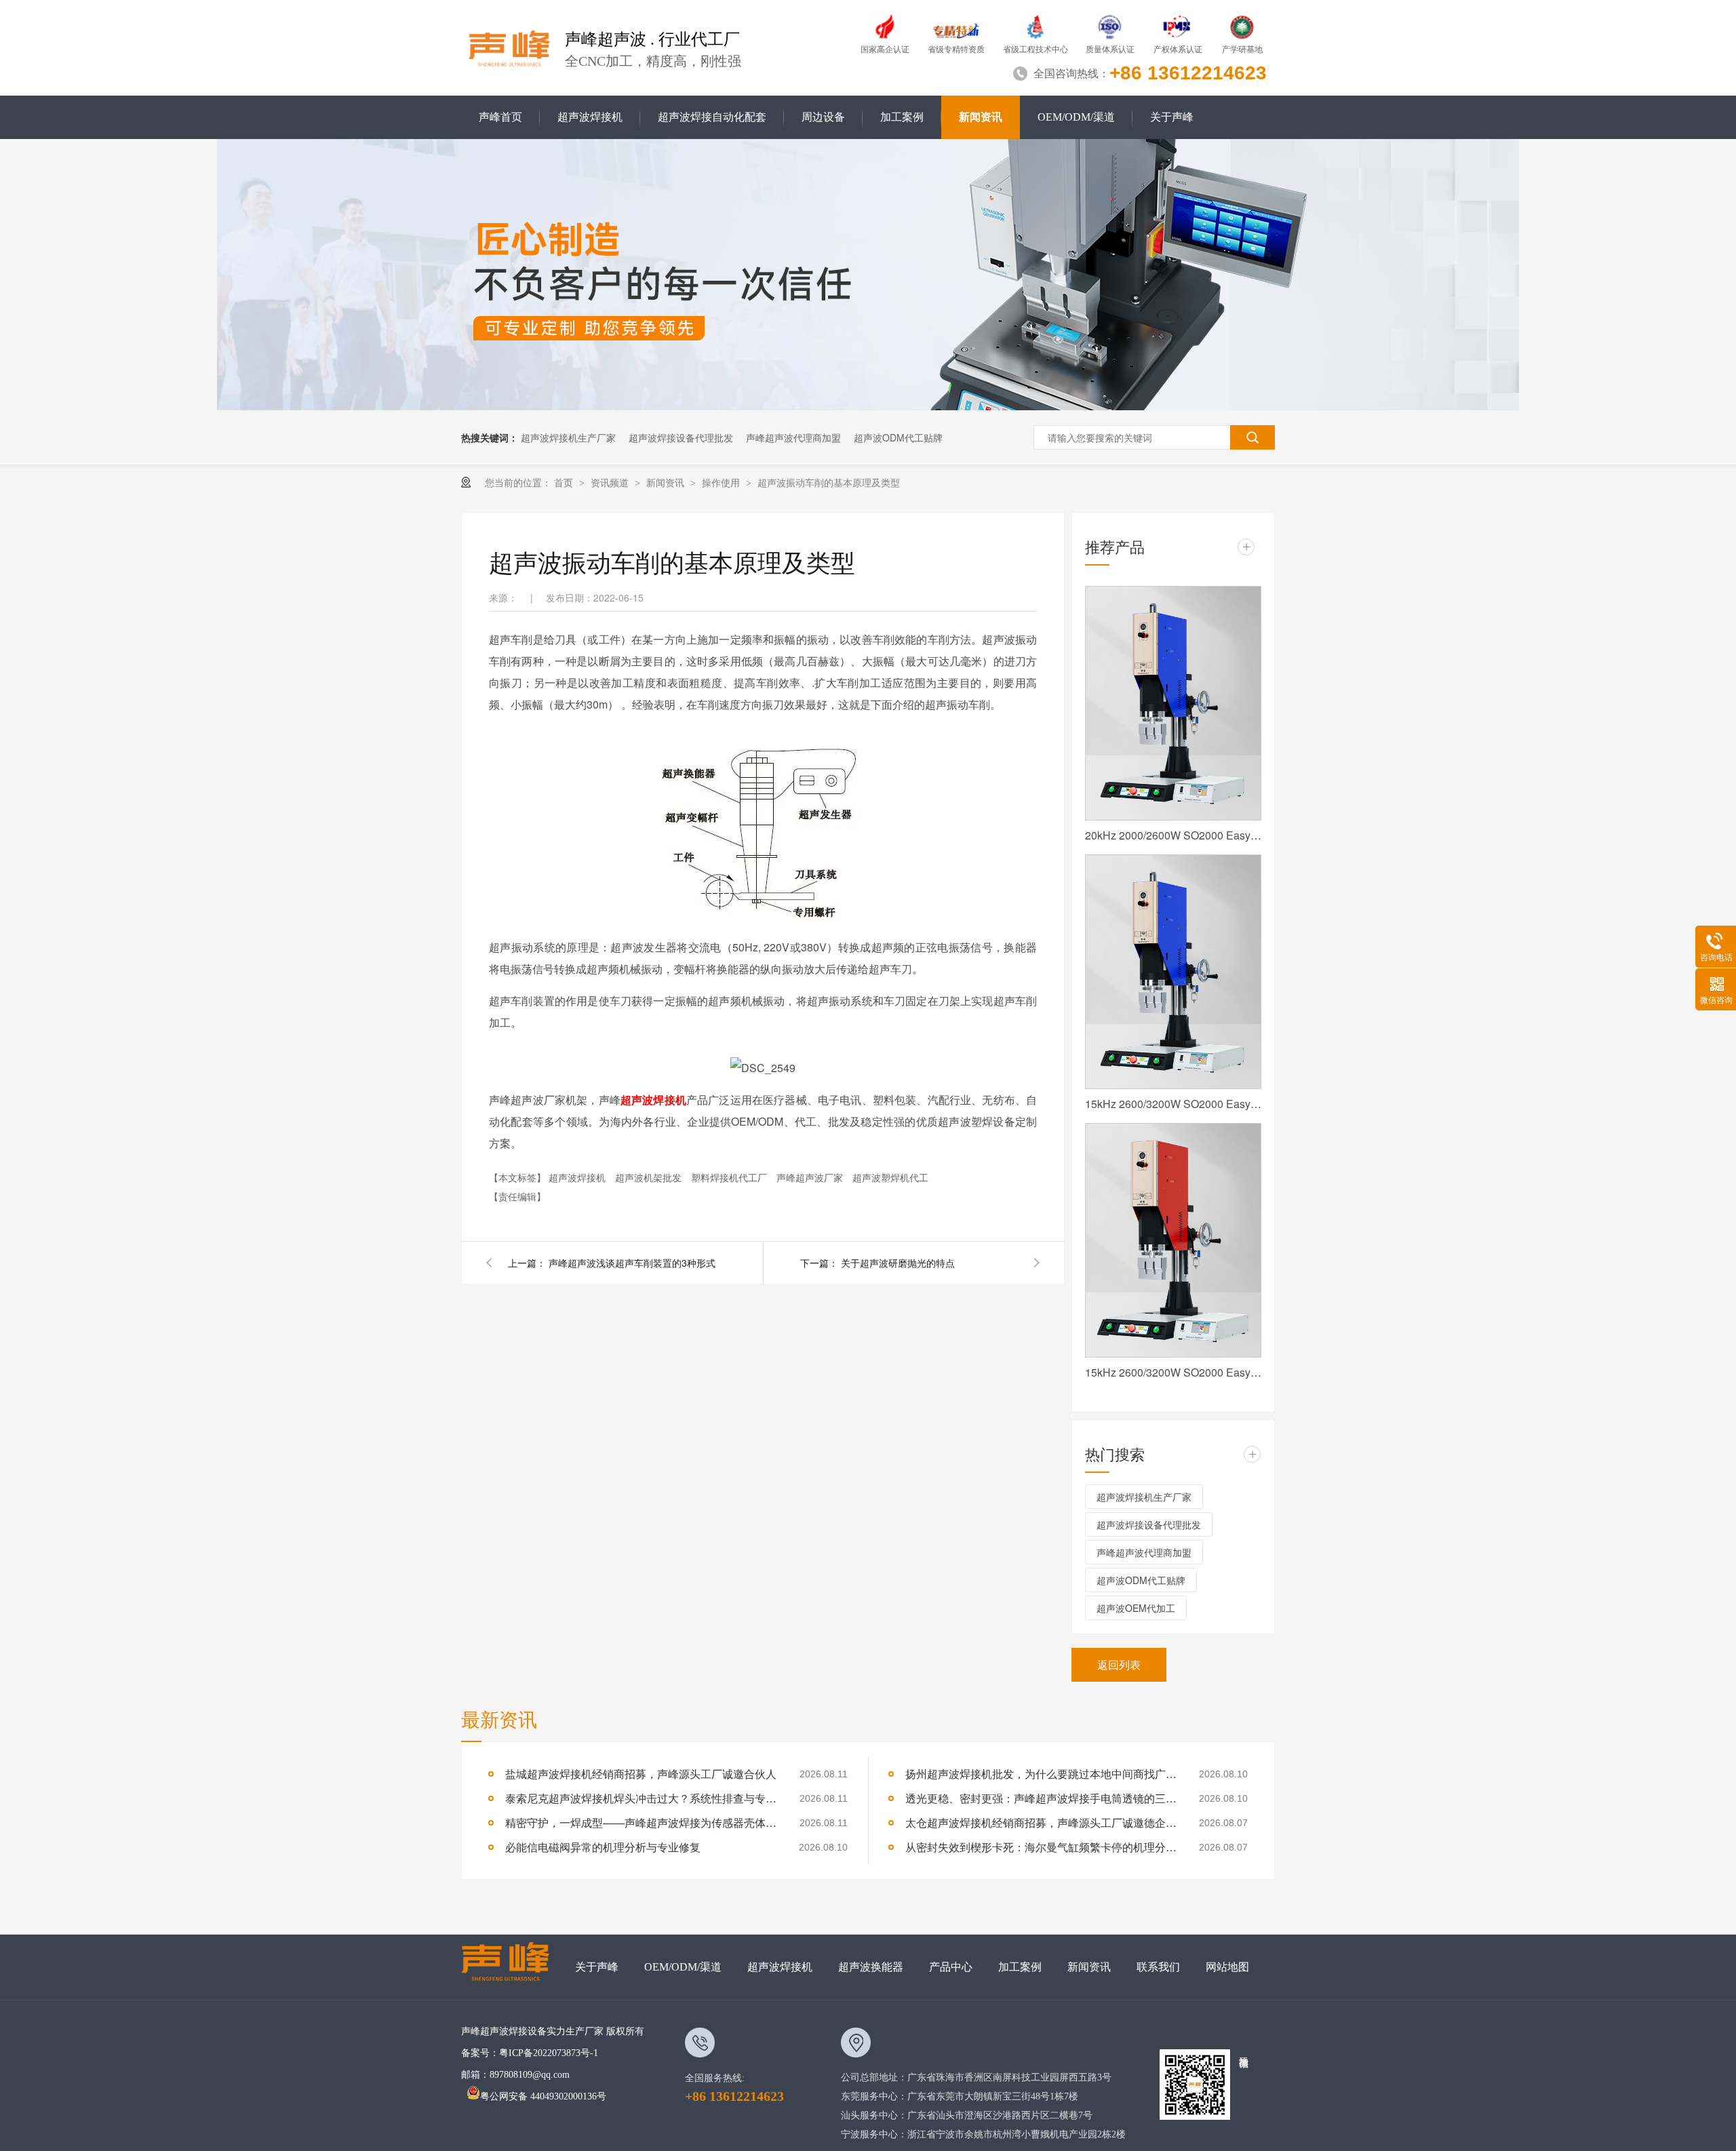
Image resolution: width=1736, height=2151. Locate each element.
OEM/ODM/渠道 (1076, 117)
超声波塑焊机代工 (890, 1177)
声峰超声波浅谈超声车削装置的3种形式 (632, 1263)
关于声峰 (1172, 117)
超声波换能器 (871, 1967)
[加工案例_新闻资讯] (868, 406)
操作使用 (722, 482)
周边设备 (823, 117)
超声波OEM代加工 (1136, 1608)
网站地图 (1227, 1967)
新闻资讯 (981, 117)
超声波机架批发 (650, 1177)
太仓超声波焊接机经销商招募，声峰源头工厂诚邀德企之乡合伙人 (1041, 1822)
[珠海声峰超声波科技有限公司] (512, 1967)
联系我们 (1158, 1967)
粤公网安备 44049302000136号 (543, 2096)
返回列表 (1119, 1664)
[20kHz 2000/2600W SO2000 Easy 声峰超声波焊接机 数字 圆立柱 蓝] (1173, 703)
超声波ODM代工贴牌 (898, 437)
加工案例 (902, 117)
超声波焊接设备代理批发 (681, 437)
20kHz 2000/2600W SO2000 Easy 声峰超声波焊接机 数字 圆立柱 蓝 (1173, 835)
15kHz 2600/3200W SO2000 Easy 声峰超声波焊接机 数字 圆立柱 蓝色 (1173, 1104)
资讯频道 (611, 482)
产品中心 (951, 1967)
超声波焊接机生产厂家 (568, 437)
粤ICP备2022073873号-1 (549, 2053)
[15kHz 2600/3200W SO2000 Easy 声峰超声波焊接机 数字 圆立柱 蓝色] (1173, 972)
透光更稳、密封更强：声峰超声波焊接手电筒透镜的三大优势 (1041, 1798)
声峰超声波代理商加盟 (793, 437)
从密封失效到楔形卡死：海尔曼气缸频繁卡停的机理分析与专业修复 (1041, 1847)
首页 (565, 482)
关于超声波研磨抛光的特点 (898, 1263)
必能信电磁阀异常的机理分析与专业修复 (603, 1847)
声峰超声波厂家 (811, 1177)
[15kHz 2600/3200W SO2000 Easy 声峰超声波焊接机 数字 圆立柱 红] (1173, 1240)
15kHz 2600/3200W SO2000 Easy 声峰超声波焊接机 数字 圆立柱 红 (1173, 1372)
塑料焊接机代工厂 (730, 1177)
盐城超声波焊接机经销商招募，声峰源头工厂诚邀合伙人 (641, 1774)
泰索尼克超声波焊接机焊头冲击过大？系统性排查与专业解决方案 (641, 1798)
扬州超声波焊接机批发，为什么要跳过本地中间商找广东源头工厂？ (1041, 1774)
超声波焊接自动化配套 (712, 117)
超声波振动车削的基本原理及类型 (829, 482)
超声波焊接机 (590, 117)
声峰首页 (500, 117)
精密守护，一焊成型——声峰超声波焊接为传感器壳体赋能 (641, 1822)
